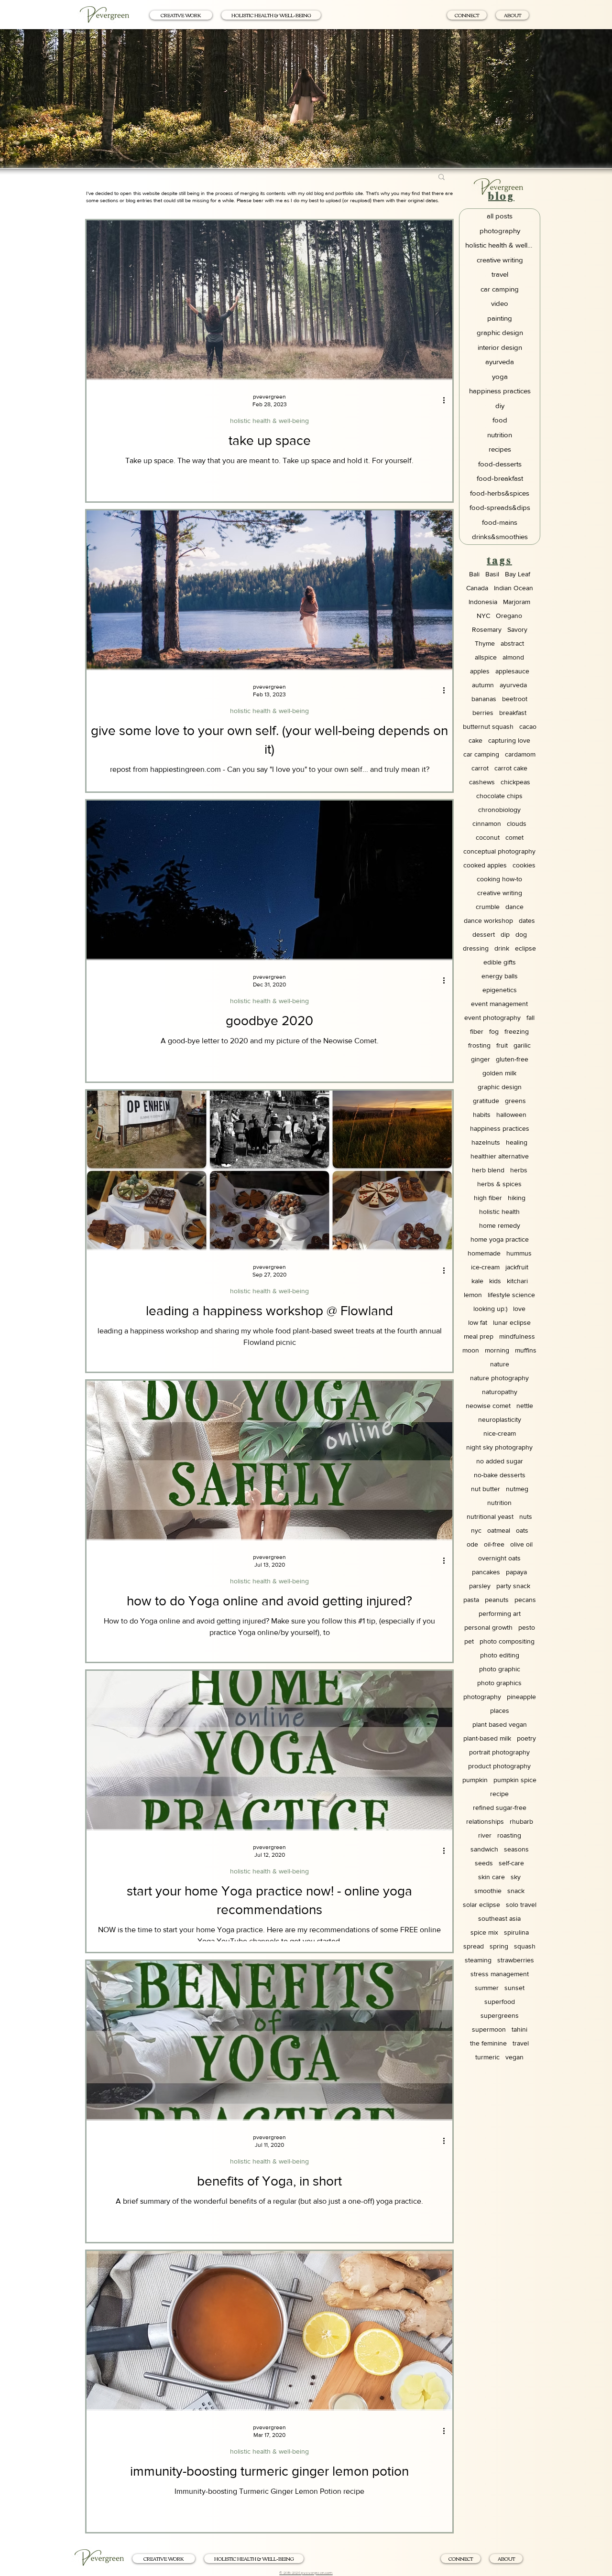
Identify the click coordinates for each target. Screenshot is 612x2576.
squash (525, 1946)
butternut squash (488, 726)
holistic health (499, 1212)
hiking (517, 1198)
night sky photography (499, 1447)
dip (505, 934)
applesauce (512, 671)
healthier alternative (500, 1156)
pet (469, 1641)
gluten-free (512, 1059)
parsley (480, 1586)
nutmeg (517, 1489)
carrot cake (511, 768)
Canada (477, 588)
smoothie (488, 1891)
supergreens (500, 2015)
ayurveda (513, 685)
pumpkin (475, 1780)
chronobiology (499, 810)
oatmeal (499, 1530)
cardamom (520, 754)
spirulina (516, 1932)
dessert (484, 934)
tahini (519, 2029)
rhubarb (521, 1821)
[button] (442, 178)
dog (521, 934)
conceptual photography (499, 851)
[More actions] (447, 400)
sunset (514, 1988)
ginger (481, 1059)
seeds (484, 1863)
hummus (519, 1253)
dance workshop (488, 920)
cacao (528, 726)
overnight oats (499, 1558)
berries (483, 713)
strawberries (516, 1960)
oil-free (494, 1544)
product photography (499, 1766)
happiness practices (500, 1128)
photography (482, 1697)
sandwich (484, 1849)
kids (495, 1281)
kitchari (517, 1281)
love (519, 1309)
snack (516, 1891)
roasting (509, 1835)
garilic (522, 1045)
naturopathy (500, 1392)
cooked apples (485, 865)
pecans (525, 1600)
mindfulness (517, 1336)
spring (499, 1946)
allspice (486, 657)
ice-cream (485, 1267)
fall (530, 1017)
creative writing (500, 893)
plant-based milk (487, 1738)
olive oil (521, 1544)
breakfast (513, 713)
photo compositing (507, 1641)
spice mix (484, 1932)
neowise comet (488, 1406)
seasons (516, 1849)
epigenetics (500, 990)
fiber (477, 1031)
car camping (481, 754)
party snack (513, 1586)
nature (500, 1364)
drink (502, 948)
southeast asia (499, 1918)
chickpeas (515, 782)
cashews (482, 782)
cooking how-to (499, 879)
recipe (499, 1794)
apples (480, 671)
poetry (526, 1738)
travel (521, 2043)
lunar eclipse (512, 1322)
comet (514, 837)
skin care (492, 1877)
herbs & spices (499, 1184)
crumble (488, 907)
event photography (492, 1017)
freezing (517, 1031)
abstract (512, 643)
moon (471, 1350)
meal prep (479, 1336)
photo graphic (500, 1669)
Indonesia (483, 602)
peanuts (497, 1600)
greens (515, 1101)
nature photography (499, 1378)
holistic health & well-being (269, 421)
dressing (476, 948)
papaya (516, 1572)
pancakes (486, 1572)
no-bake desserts (500, 1475)
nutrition (499, 1503)
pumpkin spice (515, 1780)
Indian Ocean (514, 588)
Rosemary (487, 629)
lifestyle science (511, 1295)
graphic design (500, 1087)
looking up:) (490, 1309)
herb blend (488, 1170)
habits (482, 1115)
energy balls (500, 976)
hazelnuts (486, 1142)
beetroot (515, 699)
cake (475, 740)
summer (487, 1988)
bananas (484, 699)
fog (494, 1031)
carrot (480, 768)
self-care (511, 1863)
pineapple (521, 1697)
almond (513, 657)
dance (514, 907)
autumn (483, 685)
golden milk (499, 1073)
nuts (526, 1516)
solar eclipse (481, 1905)
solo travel (521, 1905)
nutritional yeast (490, 1516)
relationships (485, 1821)
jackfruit (517, 1267)
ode (472, 1544)
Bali (474, 574)
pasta (471, 1600)
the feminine (488, 2043)
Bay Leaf (518, 574)
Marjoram (517, 602)
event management (499, 1004)
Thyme (485, 643)
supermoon (489, 2029)
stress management (500, 1974)
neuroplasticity (500, 1419)
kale (477, 1281)
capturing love (509, 740)
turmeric (487, 2057)
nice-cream (500, 1433)
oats (522, 1530)
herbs (519, 1170)
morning (497, 1350)
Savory (517, 629)
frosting (479, 1045)
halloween (511, 1115)
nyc (476, 1530)
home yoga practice (500, 1239)
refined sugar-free (500, 1808)
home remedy (500, 1225)
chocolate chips (499, 796)
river (485, 1835)
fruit (502, 1045)
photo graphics (499, 1683)
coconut (488, 837)
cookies (524, 865)
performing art (500, 1613)
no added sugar (500, 1461)
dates (527, 920)
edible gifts (500, 962)
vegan (514, 2057)
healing (517, 1142)
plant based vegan (500, 1724)
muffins (526, 1350)
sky (516, 1877)
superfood (500, 2002)
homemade (484, 1253)
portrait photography (499, 1752)
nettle (525, 1406)
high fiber (488, 1198)
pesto (527, 1627)
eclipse (525, 948)
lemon (473, 1295)
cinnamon (487, 823)
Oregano (509, 616)
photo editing (500, 1655)
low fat (478, 1322)
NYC (483, 616)
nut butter (486, 1489)
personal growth (488, 1627)
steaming (478, 1960)
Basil (492, 574)
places (500, 1710)
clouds (517, 823)
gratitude (486, 1101)
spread (474, 1946)
